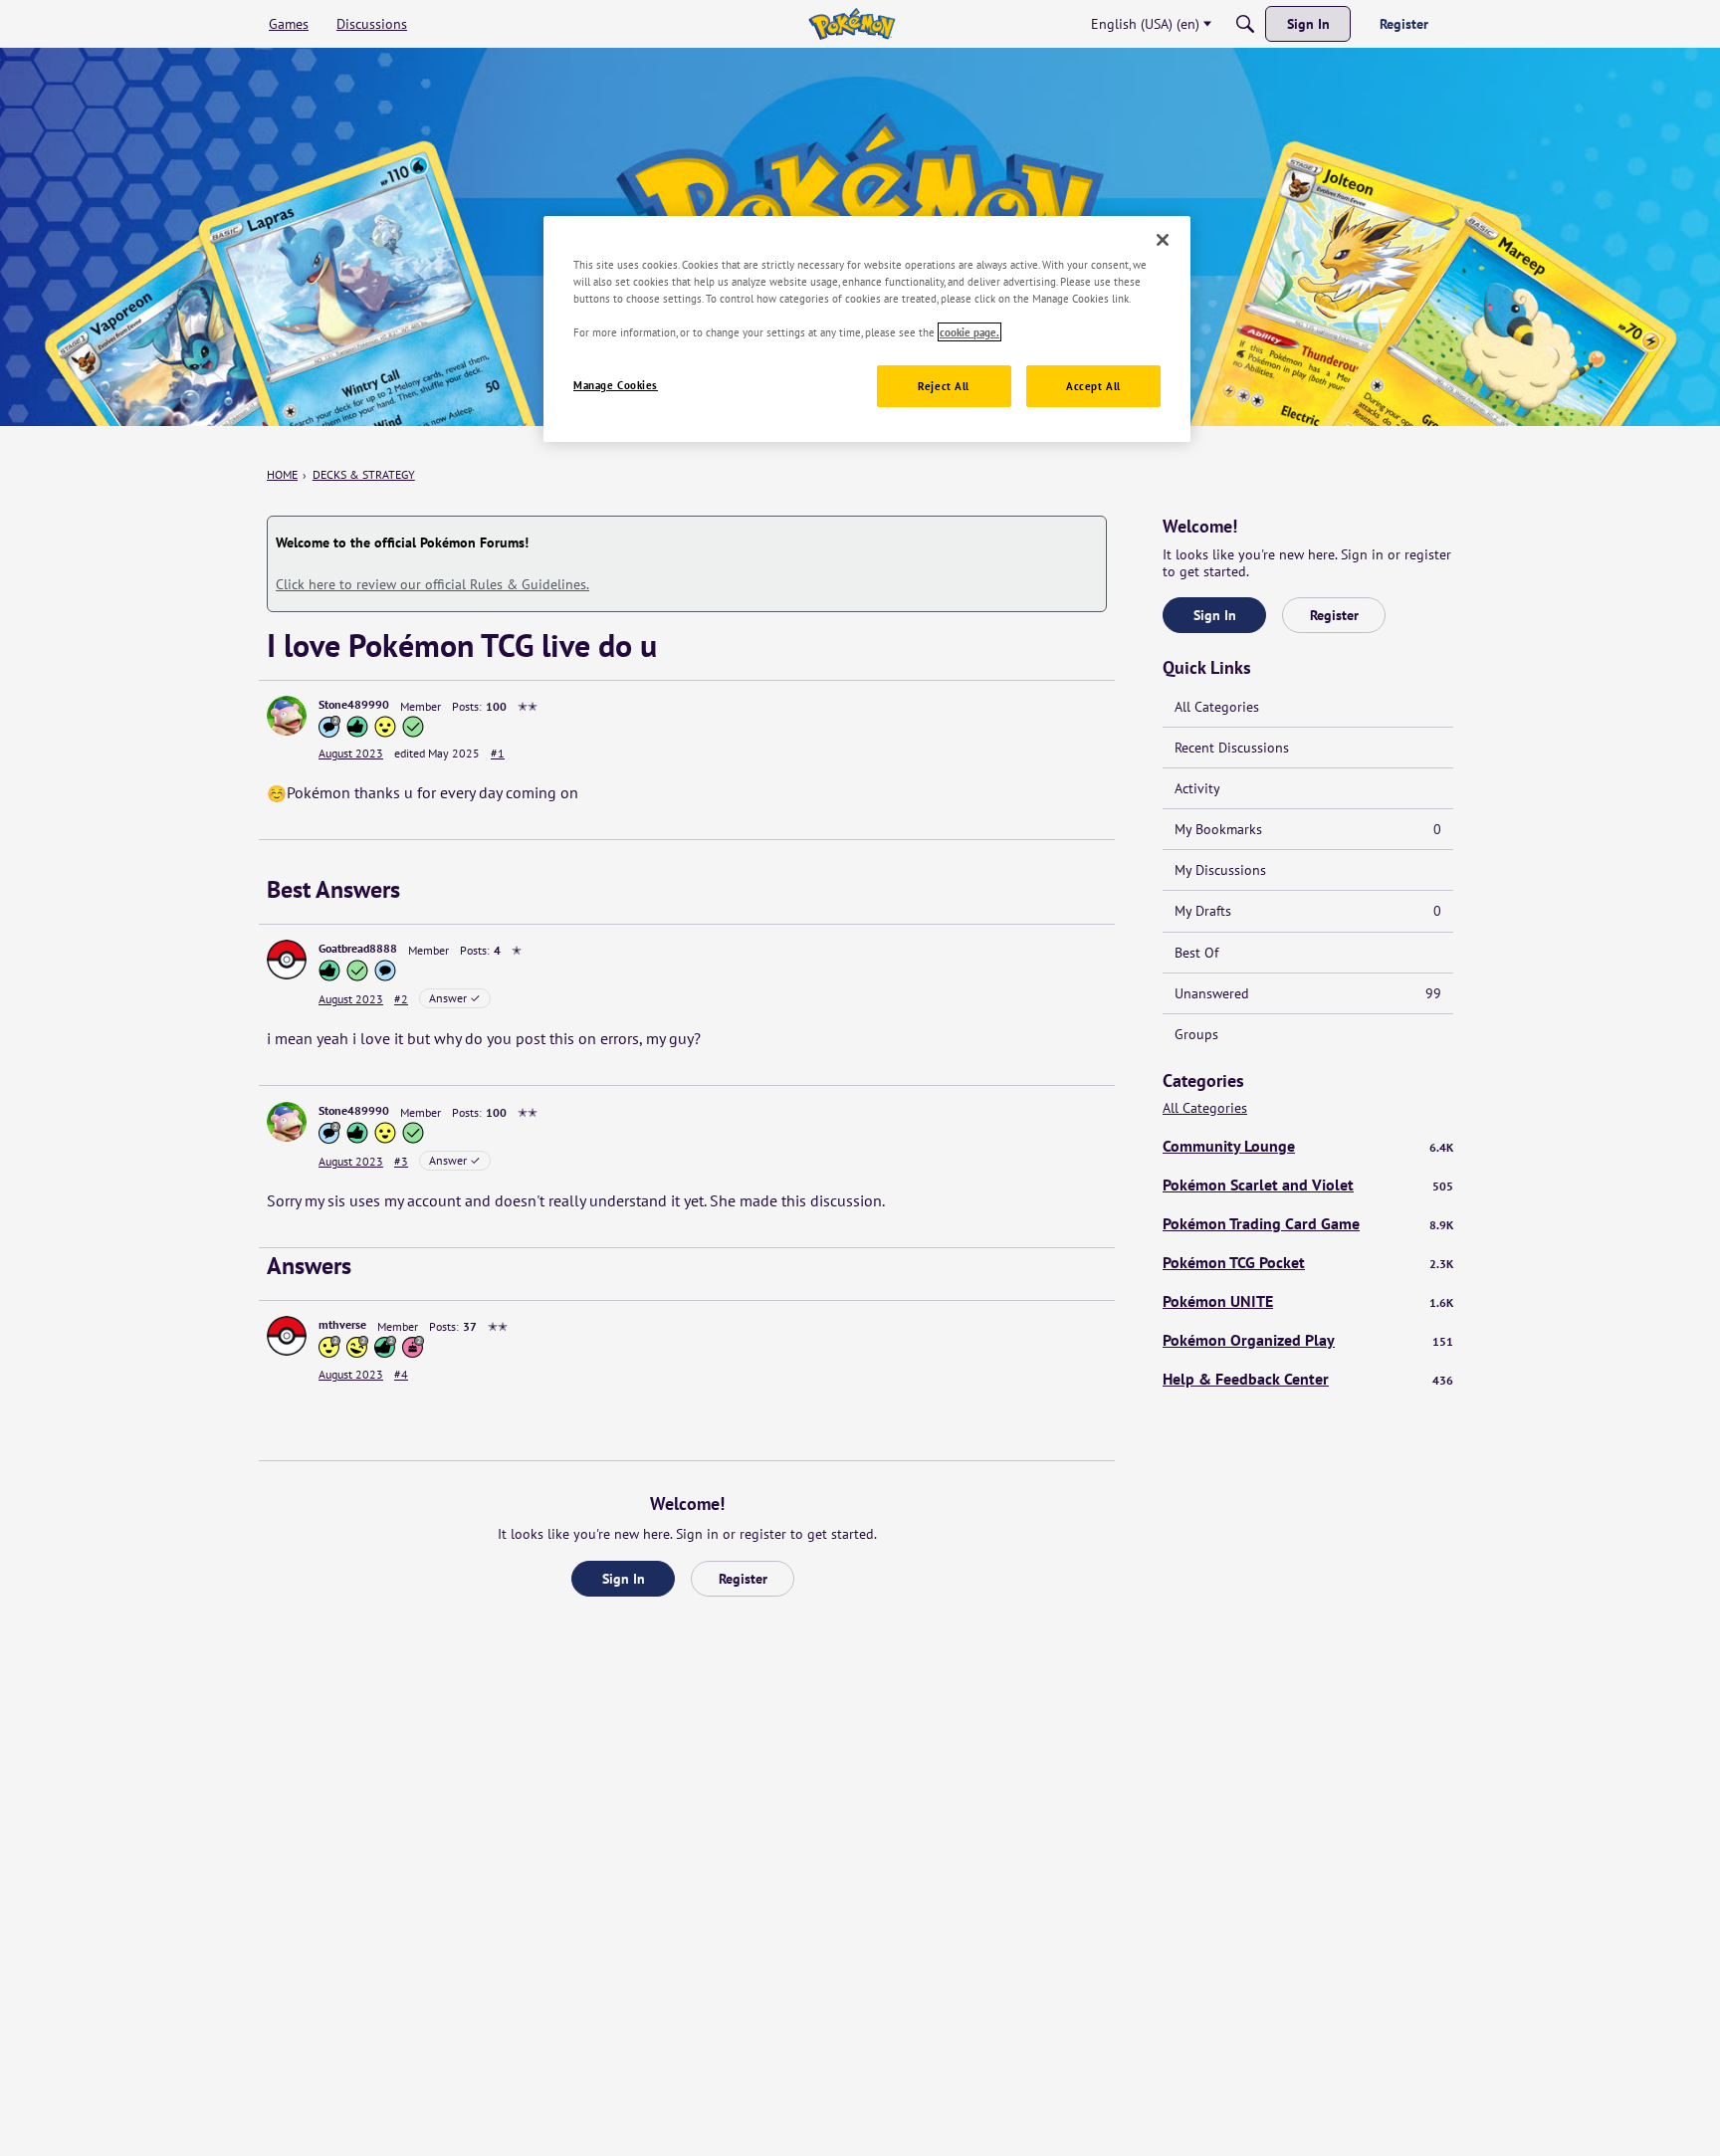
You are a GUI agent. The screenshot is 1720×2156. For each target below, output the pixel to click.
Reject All (944, 386)
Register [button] (743, 1579)
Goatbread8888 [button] (358, 948)
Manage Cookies (616, 385)
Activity (1197, 788)
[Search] (1245, 24)
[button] (287, 716)
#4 (401, 1374)
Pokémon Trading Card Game (1308, 1223)
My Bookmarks (1308, 829)
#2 (401, 999)
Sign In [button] (624, 1579)
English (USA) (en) (1145, 24)
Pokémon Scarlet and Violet (1308, 1185)
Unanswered (1308, 993)
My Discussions (1220, 870)
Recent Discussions (1232, 748)
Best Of (1196, 953)
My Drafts (1308, 911)
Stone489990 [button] (354, 704)
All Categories (1217, 707)
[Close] (1163, 240)
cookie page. (969, 332)
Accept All (1093, 386)
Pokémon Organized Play (1308, 1340)
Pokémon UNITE (1308, 1301)
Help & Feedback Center (1308, 1379)
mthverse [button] (342, 1324)
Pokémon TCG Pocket (1308, 1262)
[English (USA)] (852, 24)
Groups (1196, 1034)
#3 (401, 1161)
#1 (498, 753)
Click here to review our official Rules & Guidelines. (432, 584)
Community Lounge (1308, 1146)
